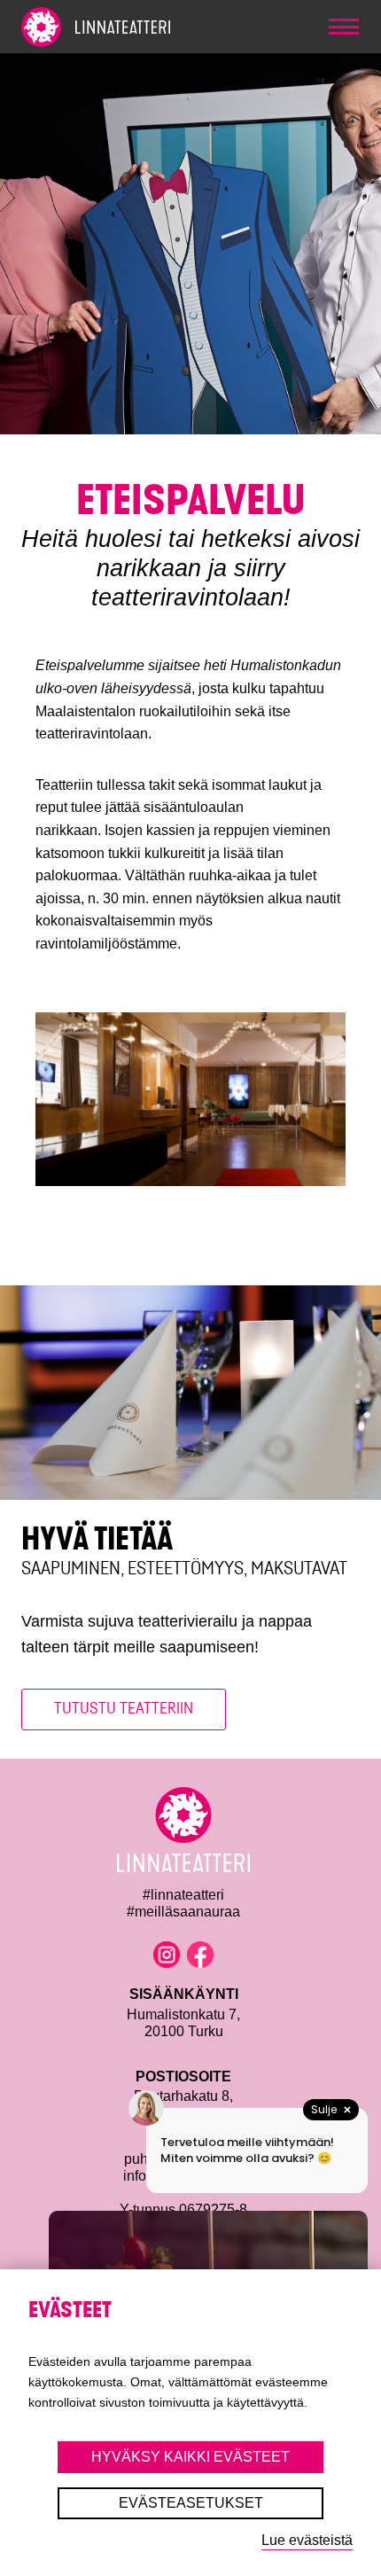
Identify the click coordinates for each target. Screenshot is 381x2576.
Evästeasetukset (191, 2503)
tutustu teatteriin (124, 1708)
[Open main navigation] (344, 27)
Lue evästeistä (307, 2540)
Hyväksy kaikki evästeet (190, 2457)
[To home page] (128, 27)
